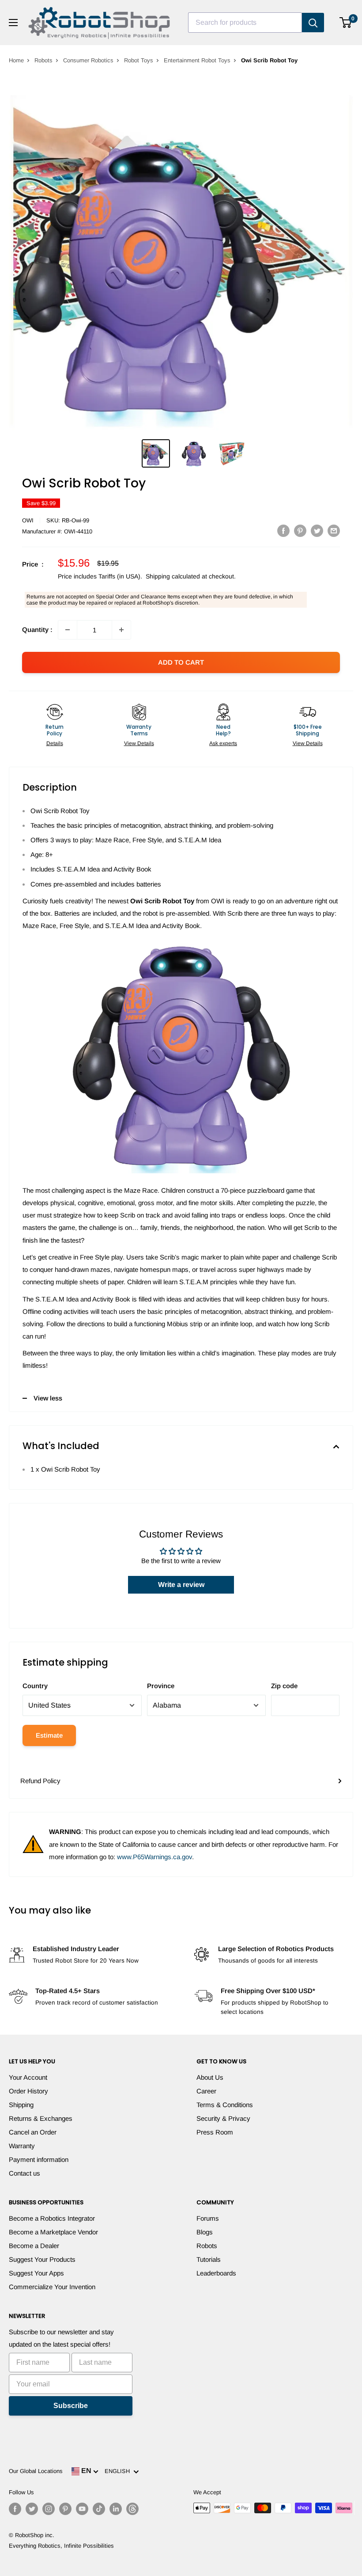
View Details (139, 743)
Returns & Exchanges (41, 2118)
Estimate (49, 1735)
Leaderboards (216, 2273)
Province (161, 1686)
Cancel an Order (33, 2132)
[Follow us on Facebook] (15, 2509)
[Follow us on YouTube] (82, 2509)
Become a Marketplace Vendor (53, 2232)
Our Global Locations (36, 2471)
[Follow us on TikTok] (99, 2509)
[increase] (121, 630)
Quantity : (37, 630)
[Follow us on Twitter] (32, 2509)
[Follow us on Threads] (132, 2509)
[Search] (313, 23)
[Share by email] (334, 531)
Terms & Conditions (225, 2105)
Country (35, 1686)
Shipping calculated (173, 576)
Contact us (25, 2173)
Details (55, 743)
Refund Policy (40, 1781)
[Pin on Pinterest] (300, 531)
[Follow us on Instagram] (49, 2509)
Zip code (284, 1686)
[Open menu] (13, 23)
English (119, 2471)
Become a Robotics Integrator (52, 2218)
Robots (43, 60)
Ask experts (223, 743)
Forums (208, 2218)
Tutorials (209, 2259)
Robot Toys (139, 60)
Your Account (28, 2077)
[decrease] (68, 630)
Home (16, 60)
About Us (210, 2077)
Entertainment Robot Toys (197, 60)
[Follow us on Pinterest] (65, 2509)
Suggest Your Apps (36, 2273)
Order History (28, 2091)
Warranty (22, 2146)
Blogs (205, 2232)
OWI (28, 520)
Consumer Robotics (88, 60)
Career (206, 2091)
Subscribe (71, 2406)
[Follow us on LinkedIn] (116, 2509)
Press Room (215, 2132)
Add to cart (181, 662)
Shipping (21, 2105)
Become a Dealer (34, 2246)
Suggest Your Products (42, 2259)
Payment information (39, 2159)
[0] (346, 23)
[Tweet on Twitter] (317, 531)
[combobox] (245, 23)
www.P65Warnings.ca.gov (155, 1857)
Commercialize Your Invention (52, 2287)
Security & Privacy (223, 2118)
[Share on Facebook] (283, 531)
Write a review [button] (181, 1585)
